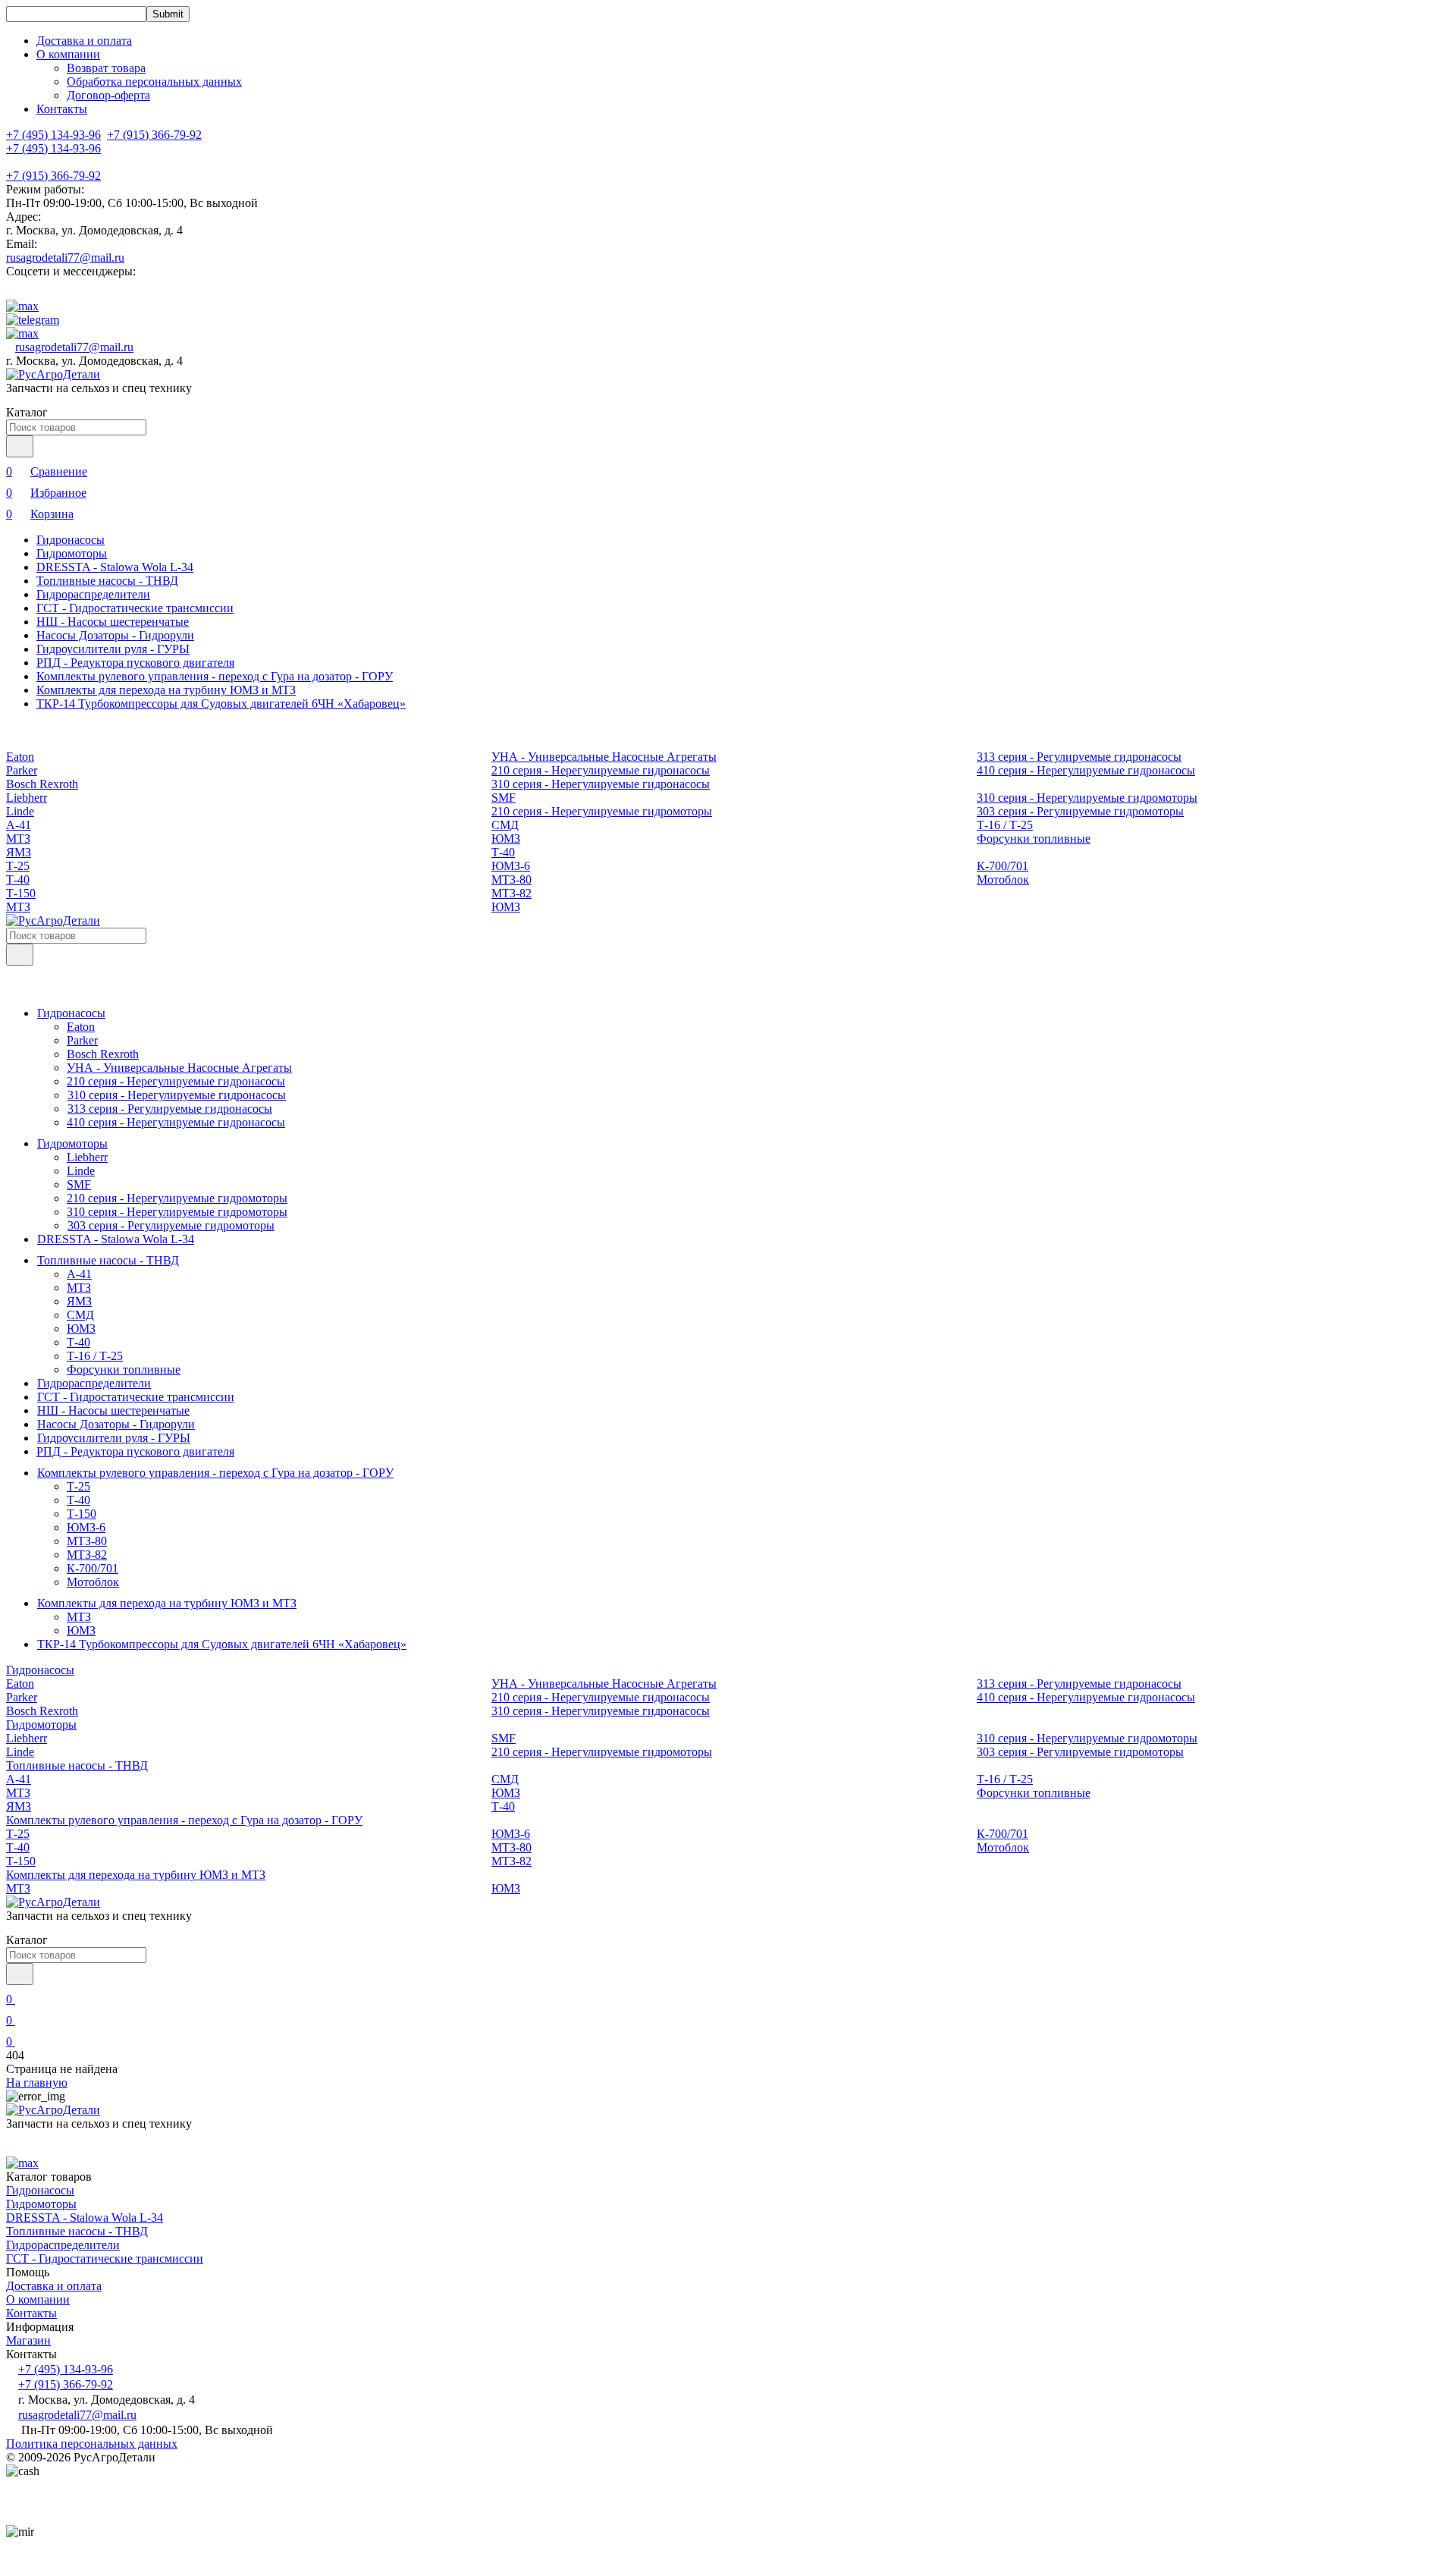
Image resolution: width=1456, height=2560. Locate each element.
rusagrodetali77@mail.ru (65, 258)
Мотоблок (1003, 880)
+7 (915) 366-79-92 (53, 176)
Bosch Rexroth (42, 784)
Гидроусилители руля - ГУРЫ (113, 649)
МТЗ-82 (511, 893)
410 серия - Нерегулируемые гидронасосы (1086, 770)
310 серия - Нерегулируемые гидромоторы (1087, 798)
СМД (505, 825)
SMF (504, 798)
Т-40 (503, 852)
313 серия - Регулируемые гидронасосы (1079, 757)
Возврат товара (106, 68)
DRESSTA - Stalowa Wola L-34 (115, 567)
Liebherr (27, 798)
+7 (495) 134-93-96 (53, 148)
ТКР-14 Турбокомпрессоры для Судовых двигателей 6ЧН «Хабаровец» (221, 704)
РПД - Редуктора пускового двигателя (135, 663)
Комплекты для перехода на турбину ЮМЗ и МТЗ (166, 690)
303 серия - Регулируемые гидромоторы (1080, 811)
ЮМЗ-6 (511, 866)
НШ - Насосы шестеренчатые (113, 622)
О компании (38, 2299)
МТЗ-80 (511, 880)
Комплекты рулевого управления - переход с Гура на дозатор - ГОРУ (215, 676)
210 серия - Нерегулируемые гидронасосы (601, 770)
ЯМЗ (19, 852)
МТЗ (18, 839)
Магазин (28, 2340)
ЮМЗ (506, 839)
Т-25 (18, 866)
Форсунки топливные (1034, 839)
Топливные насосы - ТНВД (107, 581)
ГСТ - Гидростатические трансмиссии (135, 608)
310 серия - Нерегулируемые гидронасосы (601, 784)
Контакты (62, 109)
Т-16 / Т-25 (1005, 825)
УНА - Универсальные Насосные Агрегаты (604, 757)
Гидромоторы (72, 553)
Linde (20, 811)
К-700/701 (1003, 866)
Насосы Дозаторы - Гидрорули (115, 635)
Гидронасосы (71, 540)
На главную (37, 2083)
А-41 (19, 825)
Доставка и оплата (84, 41)
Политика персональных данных (92, 2444)
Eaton (20, 757)
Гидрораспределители (93, 594)
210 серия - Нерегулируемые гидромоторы (602, 811)
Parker (22, 770)
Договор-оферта (108, 95)
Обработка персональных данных (154, 82)
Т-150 (21, 893)
